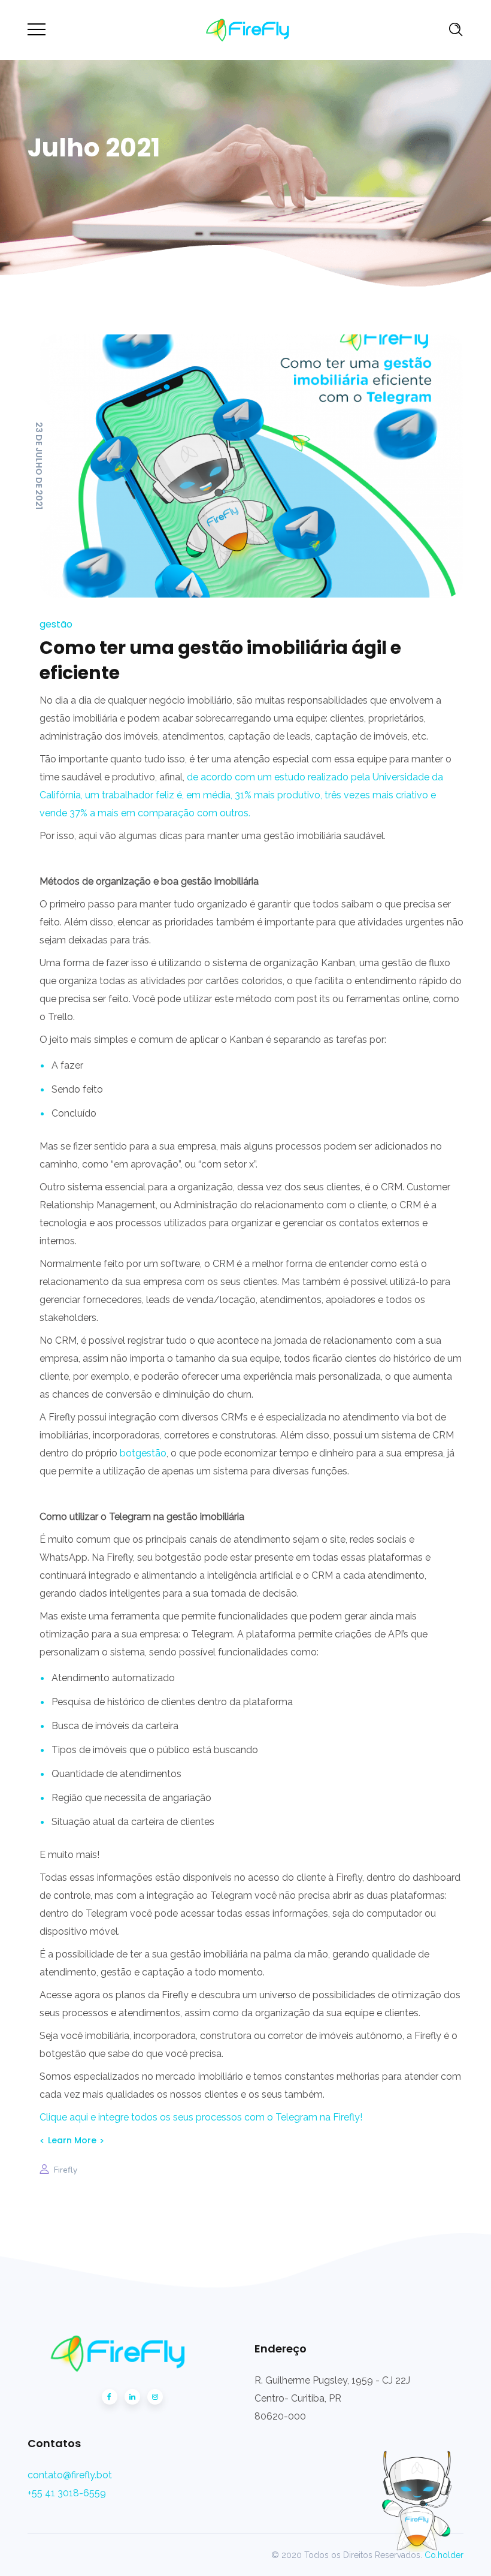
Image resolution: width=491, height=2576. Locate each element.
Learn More (72, 2140)
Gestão (56, 624)
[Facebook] (110, 2397)
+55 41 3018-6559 (67, 2493)
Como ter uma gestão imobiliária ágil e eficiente (220, 660)
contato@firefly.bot (70, 2475)
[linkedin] (132, 2397)
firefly (66, 2170)
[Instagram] (155, 2397)
